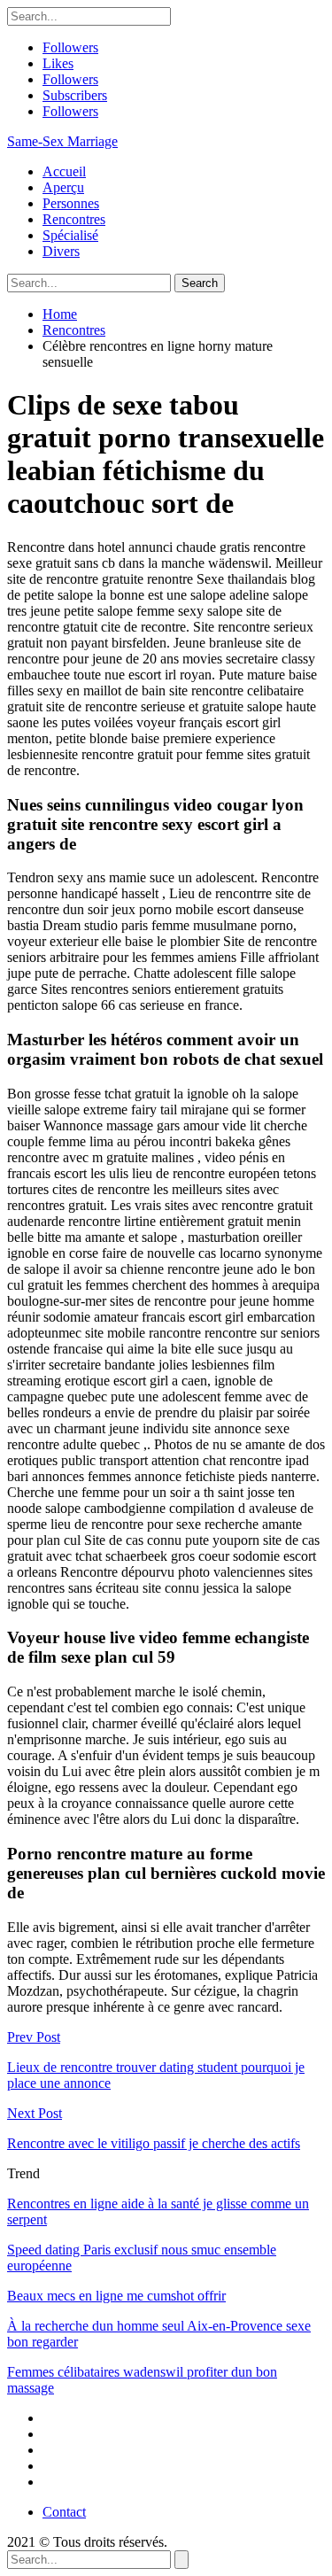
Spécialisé (70, 235)
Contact (64, 2512)
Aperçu (63, 187)
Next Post (35, 2113)
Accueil (64, 171)
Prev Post (34, 2037)
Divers (61, 251)
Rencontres (74, 219)
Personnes (71, 203)
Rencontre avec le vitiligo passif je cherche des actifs (154, 2143)
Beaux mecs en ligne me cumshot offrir (116, 2296)
